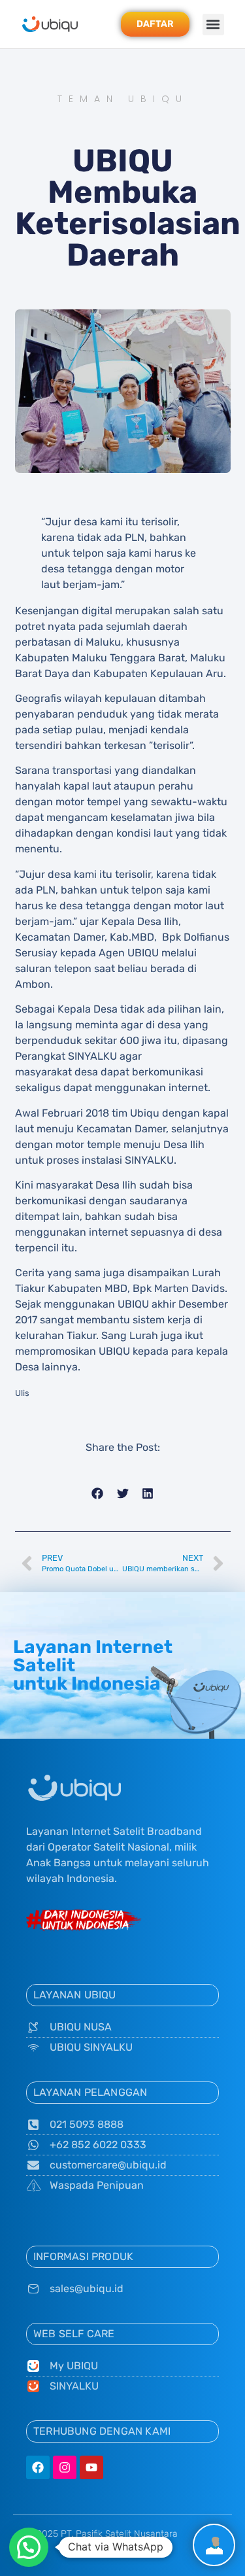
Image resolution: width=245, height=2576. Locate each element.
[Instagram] (65, 2467)
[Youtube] (91, 2467)
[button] (213, 25)
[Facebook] (38, 2467)
